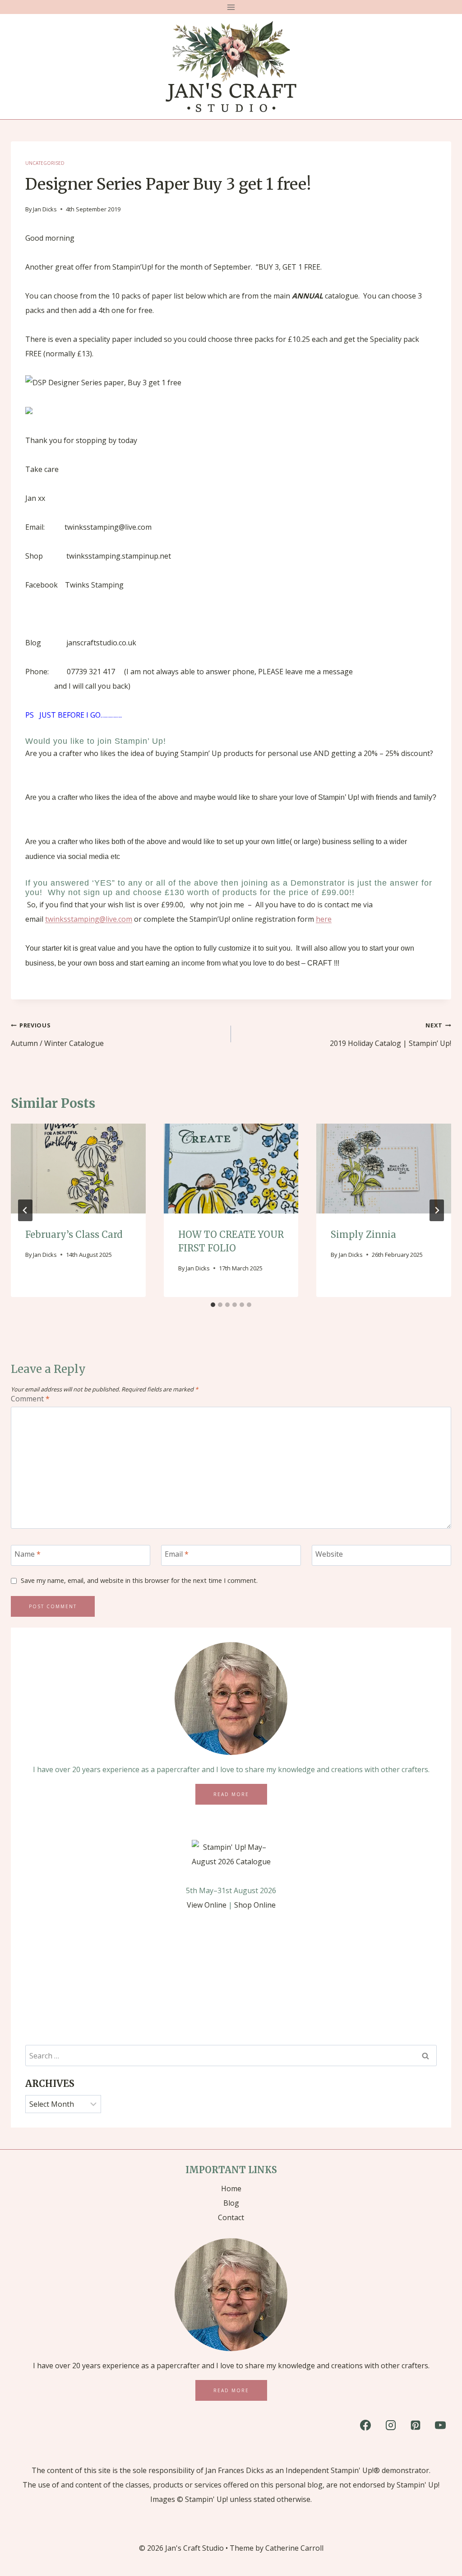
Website (329, 1554)
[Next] (437, 1210)
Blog (231, 2203)
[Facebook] (365, 2425)
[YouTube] (440, 2425)
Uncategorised (45, 163)
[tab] (213, 1305)
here (324, 919)
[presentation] (78, 1169)
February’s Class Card (74, 1234)
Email (177, 1554)
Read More (231, 1794)
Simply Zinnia (363, 1234)
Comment (30, 1399)
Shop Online (255, 1905)
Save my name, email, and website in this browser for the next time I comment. (139, 1581)
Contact (231, 2217)
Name (28, 1554)
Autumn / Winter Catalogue (57, 1035)
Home (231, 2189)
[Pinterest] (416, 2425)
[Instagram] (391, 2425)
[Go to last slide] (25, 1210)
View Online (207, 1905)
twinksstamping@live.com (89, 919)
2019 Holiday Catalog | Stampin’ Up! (390, 1035)
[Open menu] (231, 7)
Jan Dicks (45, 209)
